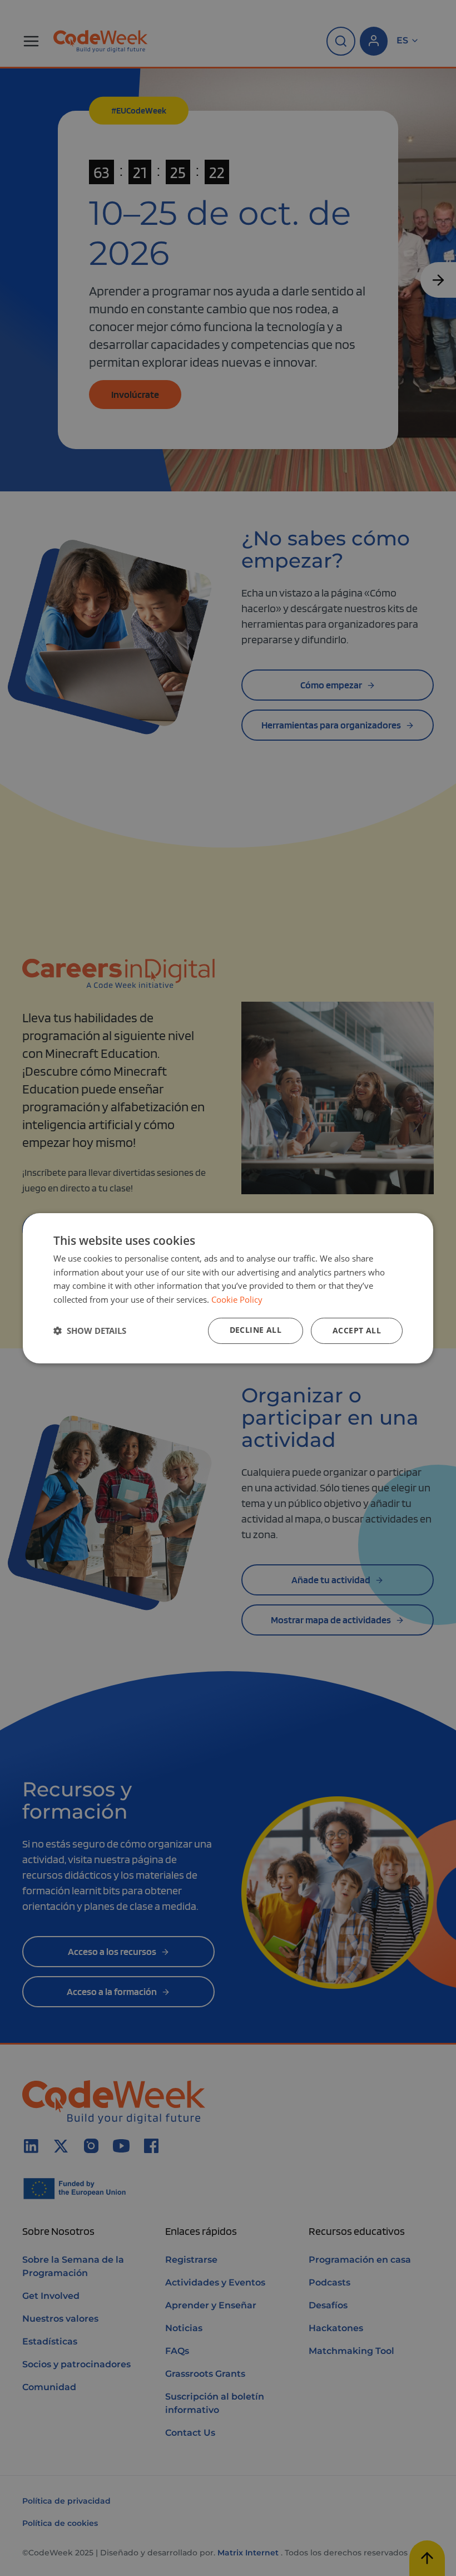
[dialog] (228, 1288)
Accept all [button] (357, 1330)
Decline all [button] (256, 1330)
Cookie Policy (237, 1299)
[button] (90, 1331)
